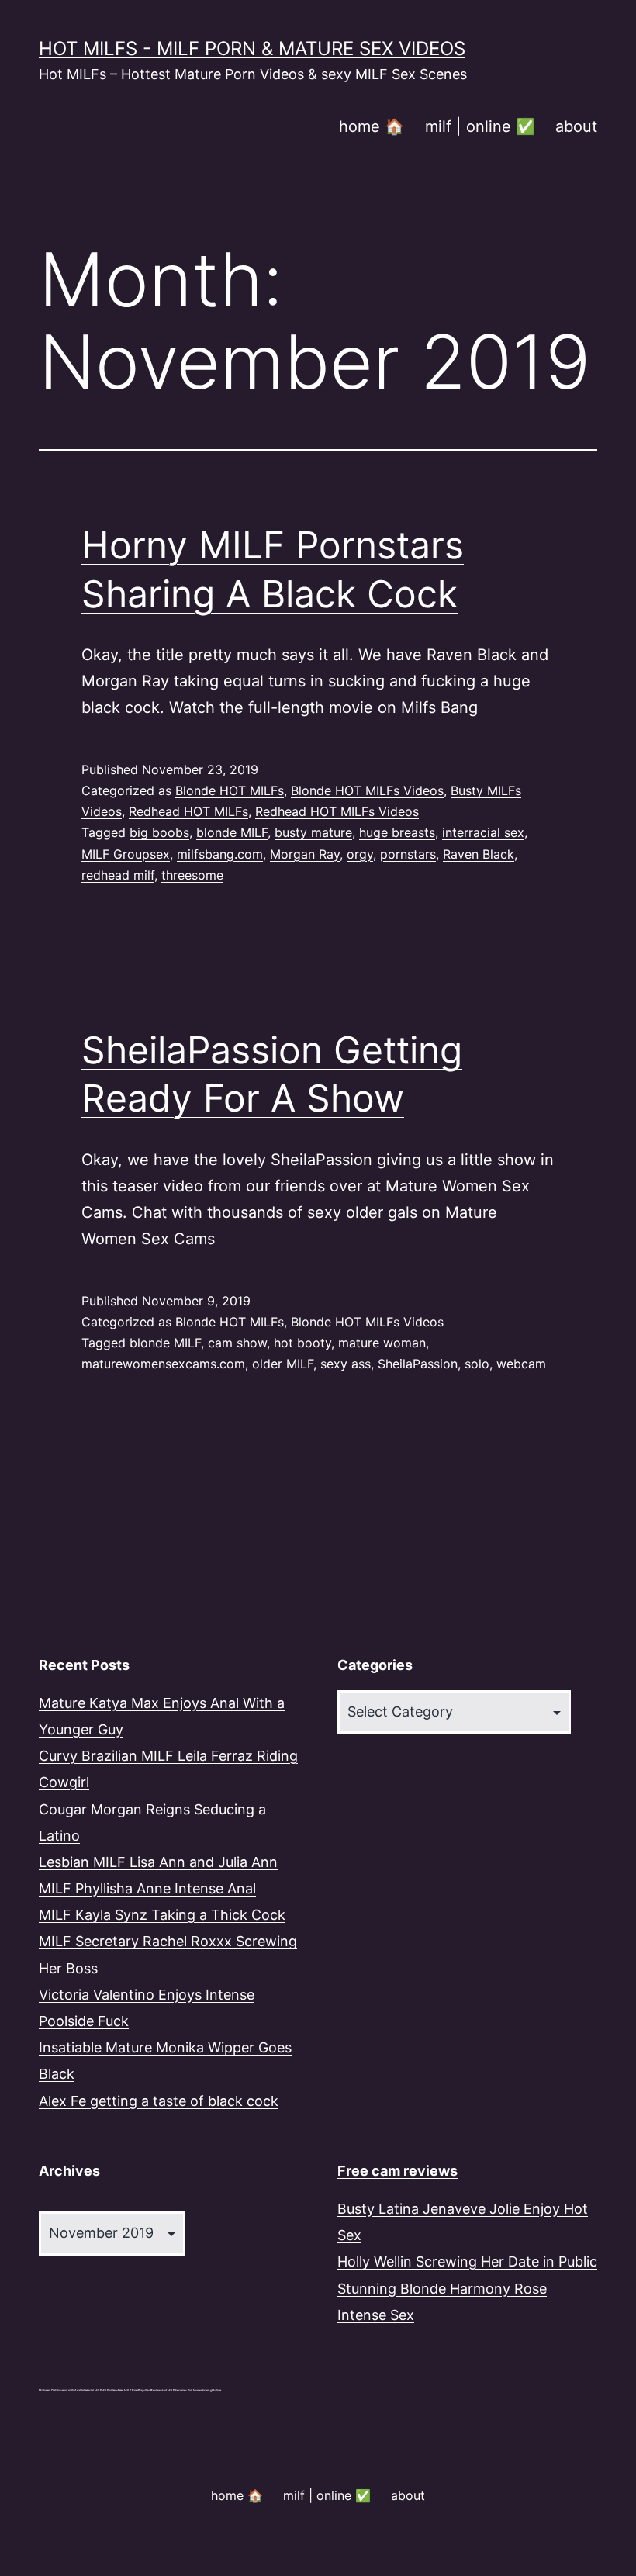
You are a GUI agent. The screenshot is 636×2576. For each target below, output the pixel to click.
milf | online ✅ (480, 126)
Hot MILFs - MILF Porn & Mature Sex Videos (252, 48)
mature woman (382, 1343)
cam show (237, 1343)
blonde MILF (232, 832)
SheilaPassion (418, 1364)
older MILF (283, 1364)
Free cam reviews (397, 2171)
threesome (192, 875)
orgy (360, 854)
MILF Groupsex (126, 854)
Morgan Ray (305, 854)
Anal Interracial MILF (88, 2390)
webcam (521, 1364)
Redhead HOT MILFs (188, 811)
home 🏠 (372, 126)
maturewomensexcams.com (163, 1364)
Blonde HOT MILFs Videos (367, 790)
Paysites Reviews (150, 2390)
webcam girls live (210, 2390)
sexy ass (346, 1364)
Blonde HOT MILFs (230, 790)
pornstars (408, 854)
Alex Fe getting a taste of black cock (159, 2101)
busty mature (313, 832)
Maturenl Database (51, 2390)
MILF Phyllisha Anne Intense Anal (147, 1888)
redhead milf (118, 875)
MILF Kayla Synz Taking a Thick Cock (162, 1915)
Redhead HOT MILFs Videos (337, 811)
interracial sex (483, 832)
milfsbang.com (220, 854)
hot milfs (69, 2390)
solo (477, 1364)
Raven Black (479, 854)
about (576, 126)
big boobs (159, 832)
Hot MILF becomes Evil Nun (180, 2390)
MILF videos (110, 2390)
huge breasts (397, 832)
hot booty (302, 1343)
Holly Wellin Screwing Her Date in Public (467, 2261)
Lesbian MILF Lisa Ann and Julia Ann (158, 1862)
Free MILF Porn (128, 2390)
